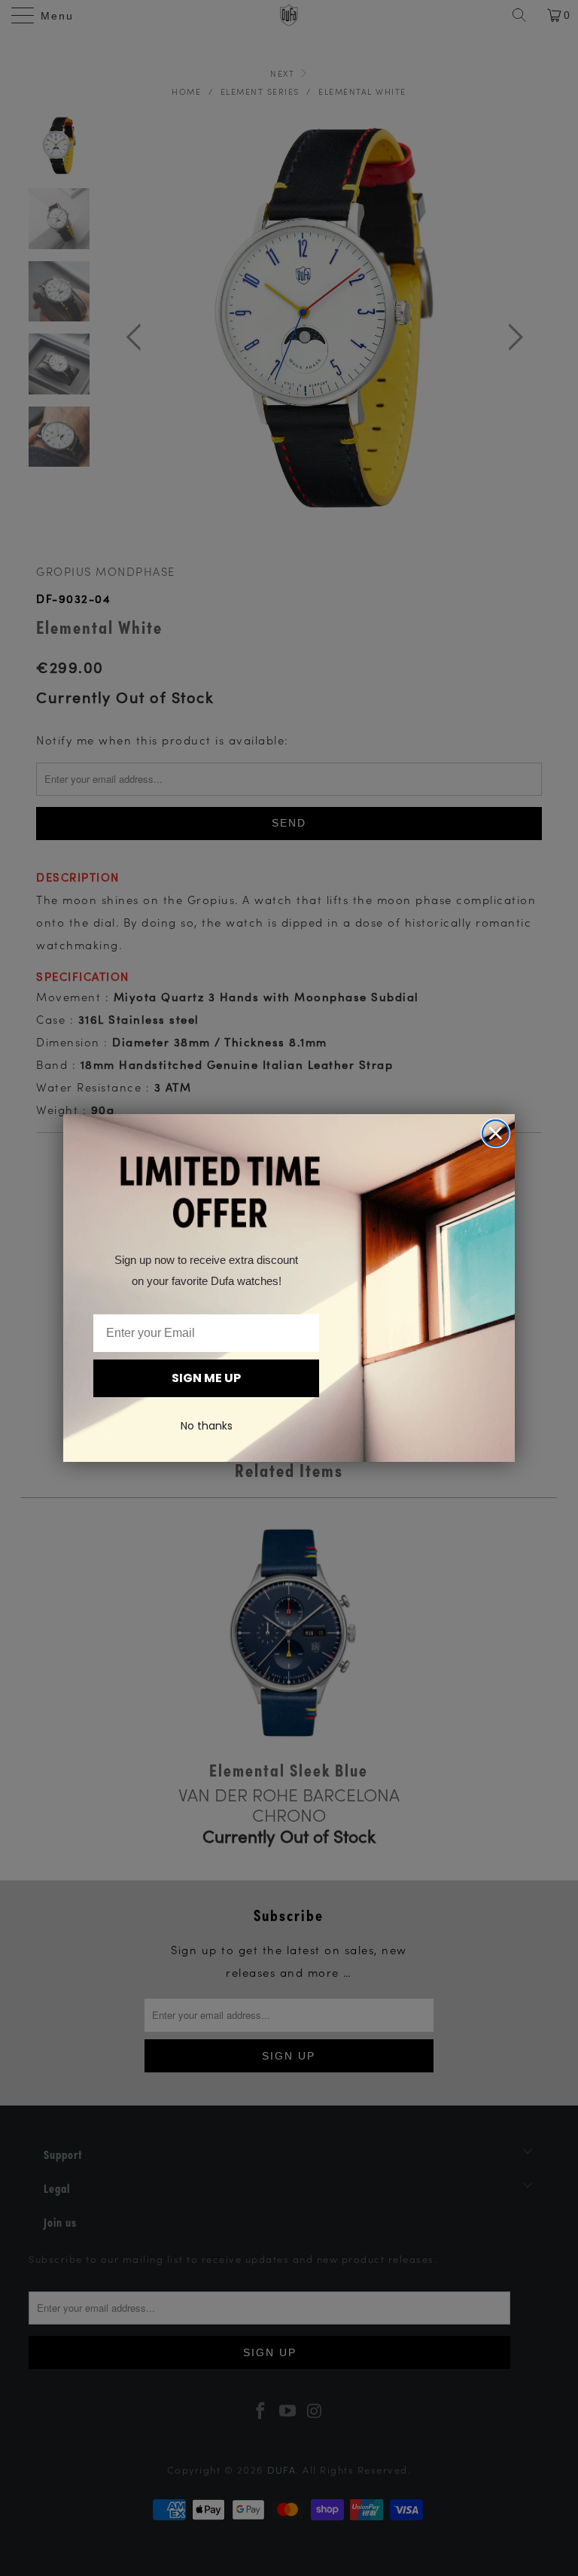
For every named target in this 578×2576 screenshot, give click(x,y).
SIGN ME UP (206, 1378)
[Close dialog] (496, 1133)
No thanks (207, 1426)
